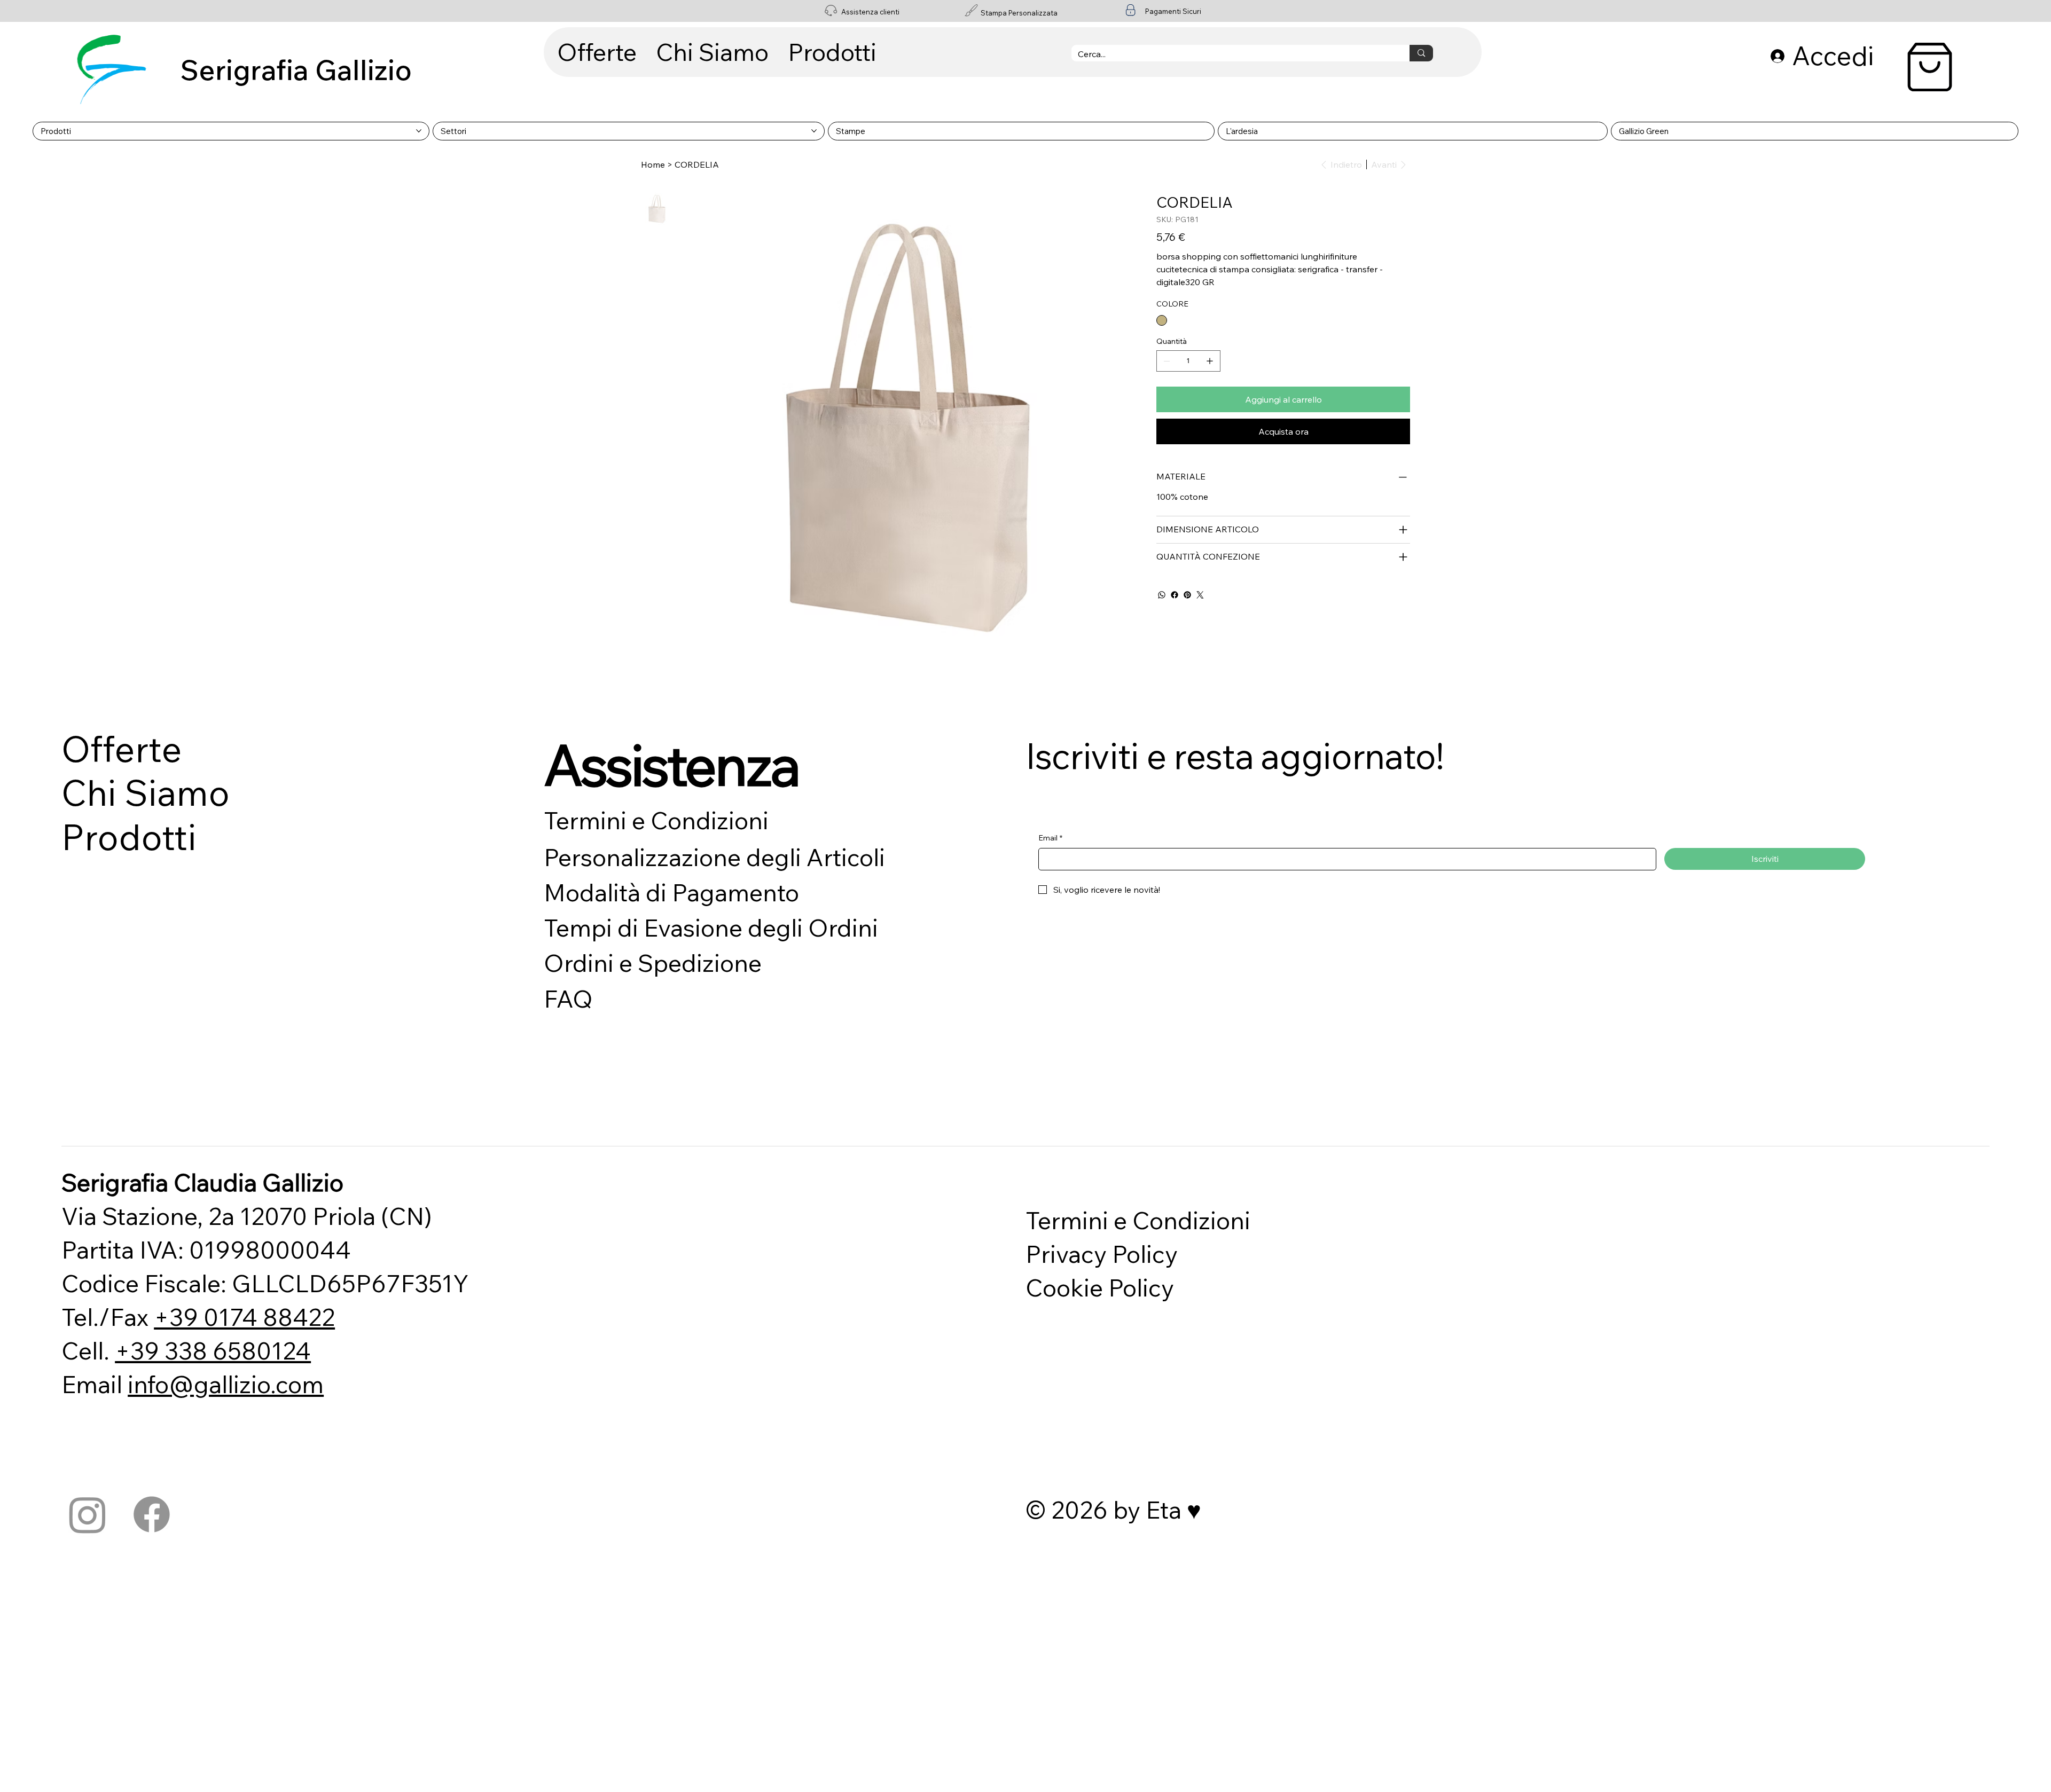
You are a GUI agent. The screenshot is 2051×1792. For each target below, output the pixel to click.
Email (1050, 838)
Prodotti (129, 837)
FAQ (568, 999)
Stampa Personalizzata (1019, 13)
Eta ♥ (1173, 1510)
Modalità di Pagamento (671, 892)
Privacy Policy (1102, 1254)
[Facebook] (1175, 595)
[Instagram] (88, 1514)
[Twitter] (1200, 595)
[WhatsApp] (1162, 595)
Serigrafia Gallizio (296, 70)
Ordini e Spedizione (653, 963)
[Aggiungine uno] (1210, 361)
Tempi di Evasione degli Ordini (711, 928)
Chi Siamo (146, 793)
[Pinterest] (1187, 595)
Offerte (122, 749)
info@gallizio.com (226, 1384)
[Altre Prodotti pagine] (419, 131)
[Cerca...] (1421, 53)
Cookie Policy (1100, 1287)
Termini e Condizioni (656, 820)
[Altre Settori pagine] (814, 131)
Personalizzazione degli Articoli (714, 857)
